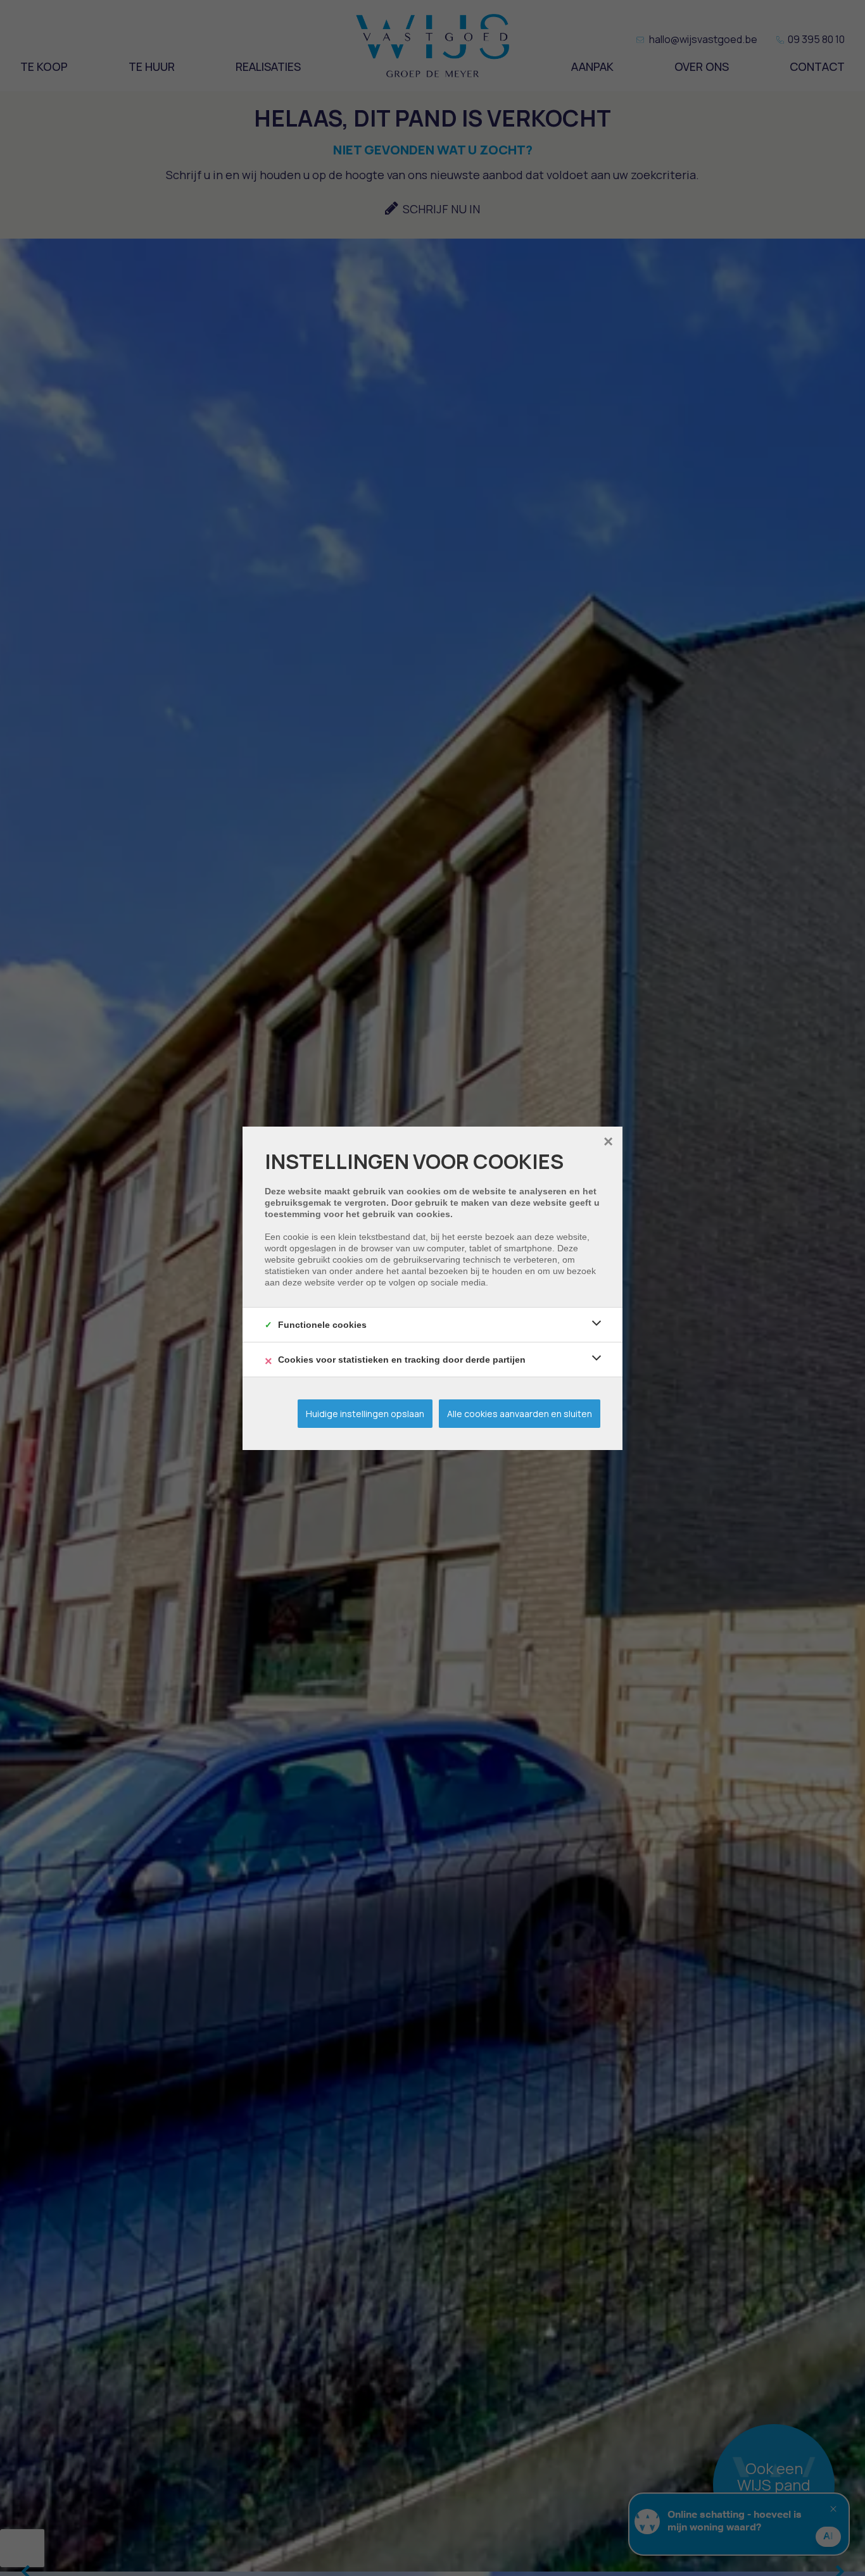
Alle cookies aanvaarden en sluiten (520, 1414)
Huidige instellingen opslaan (365, 1414)
